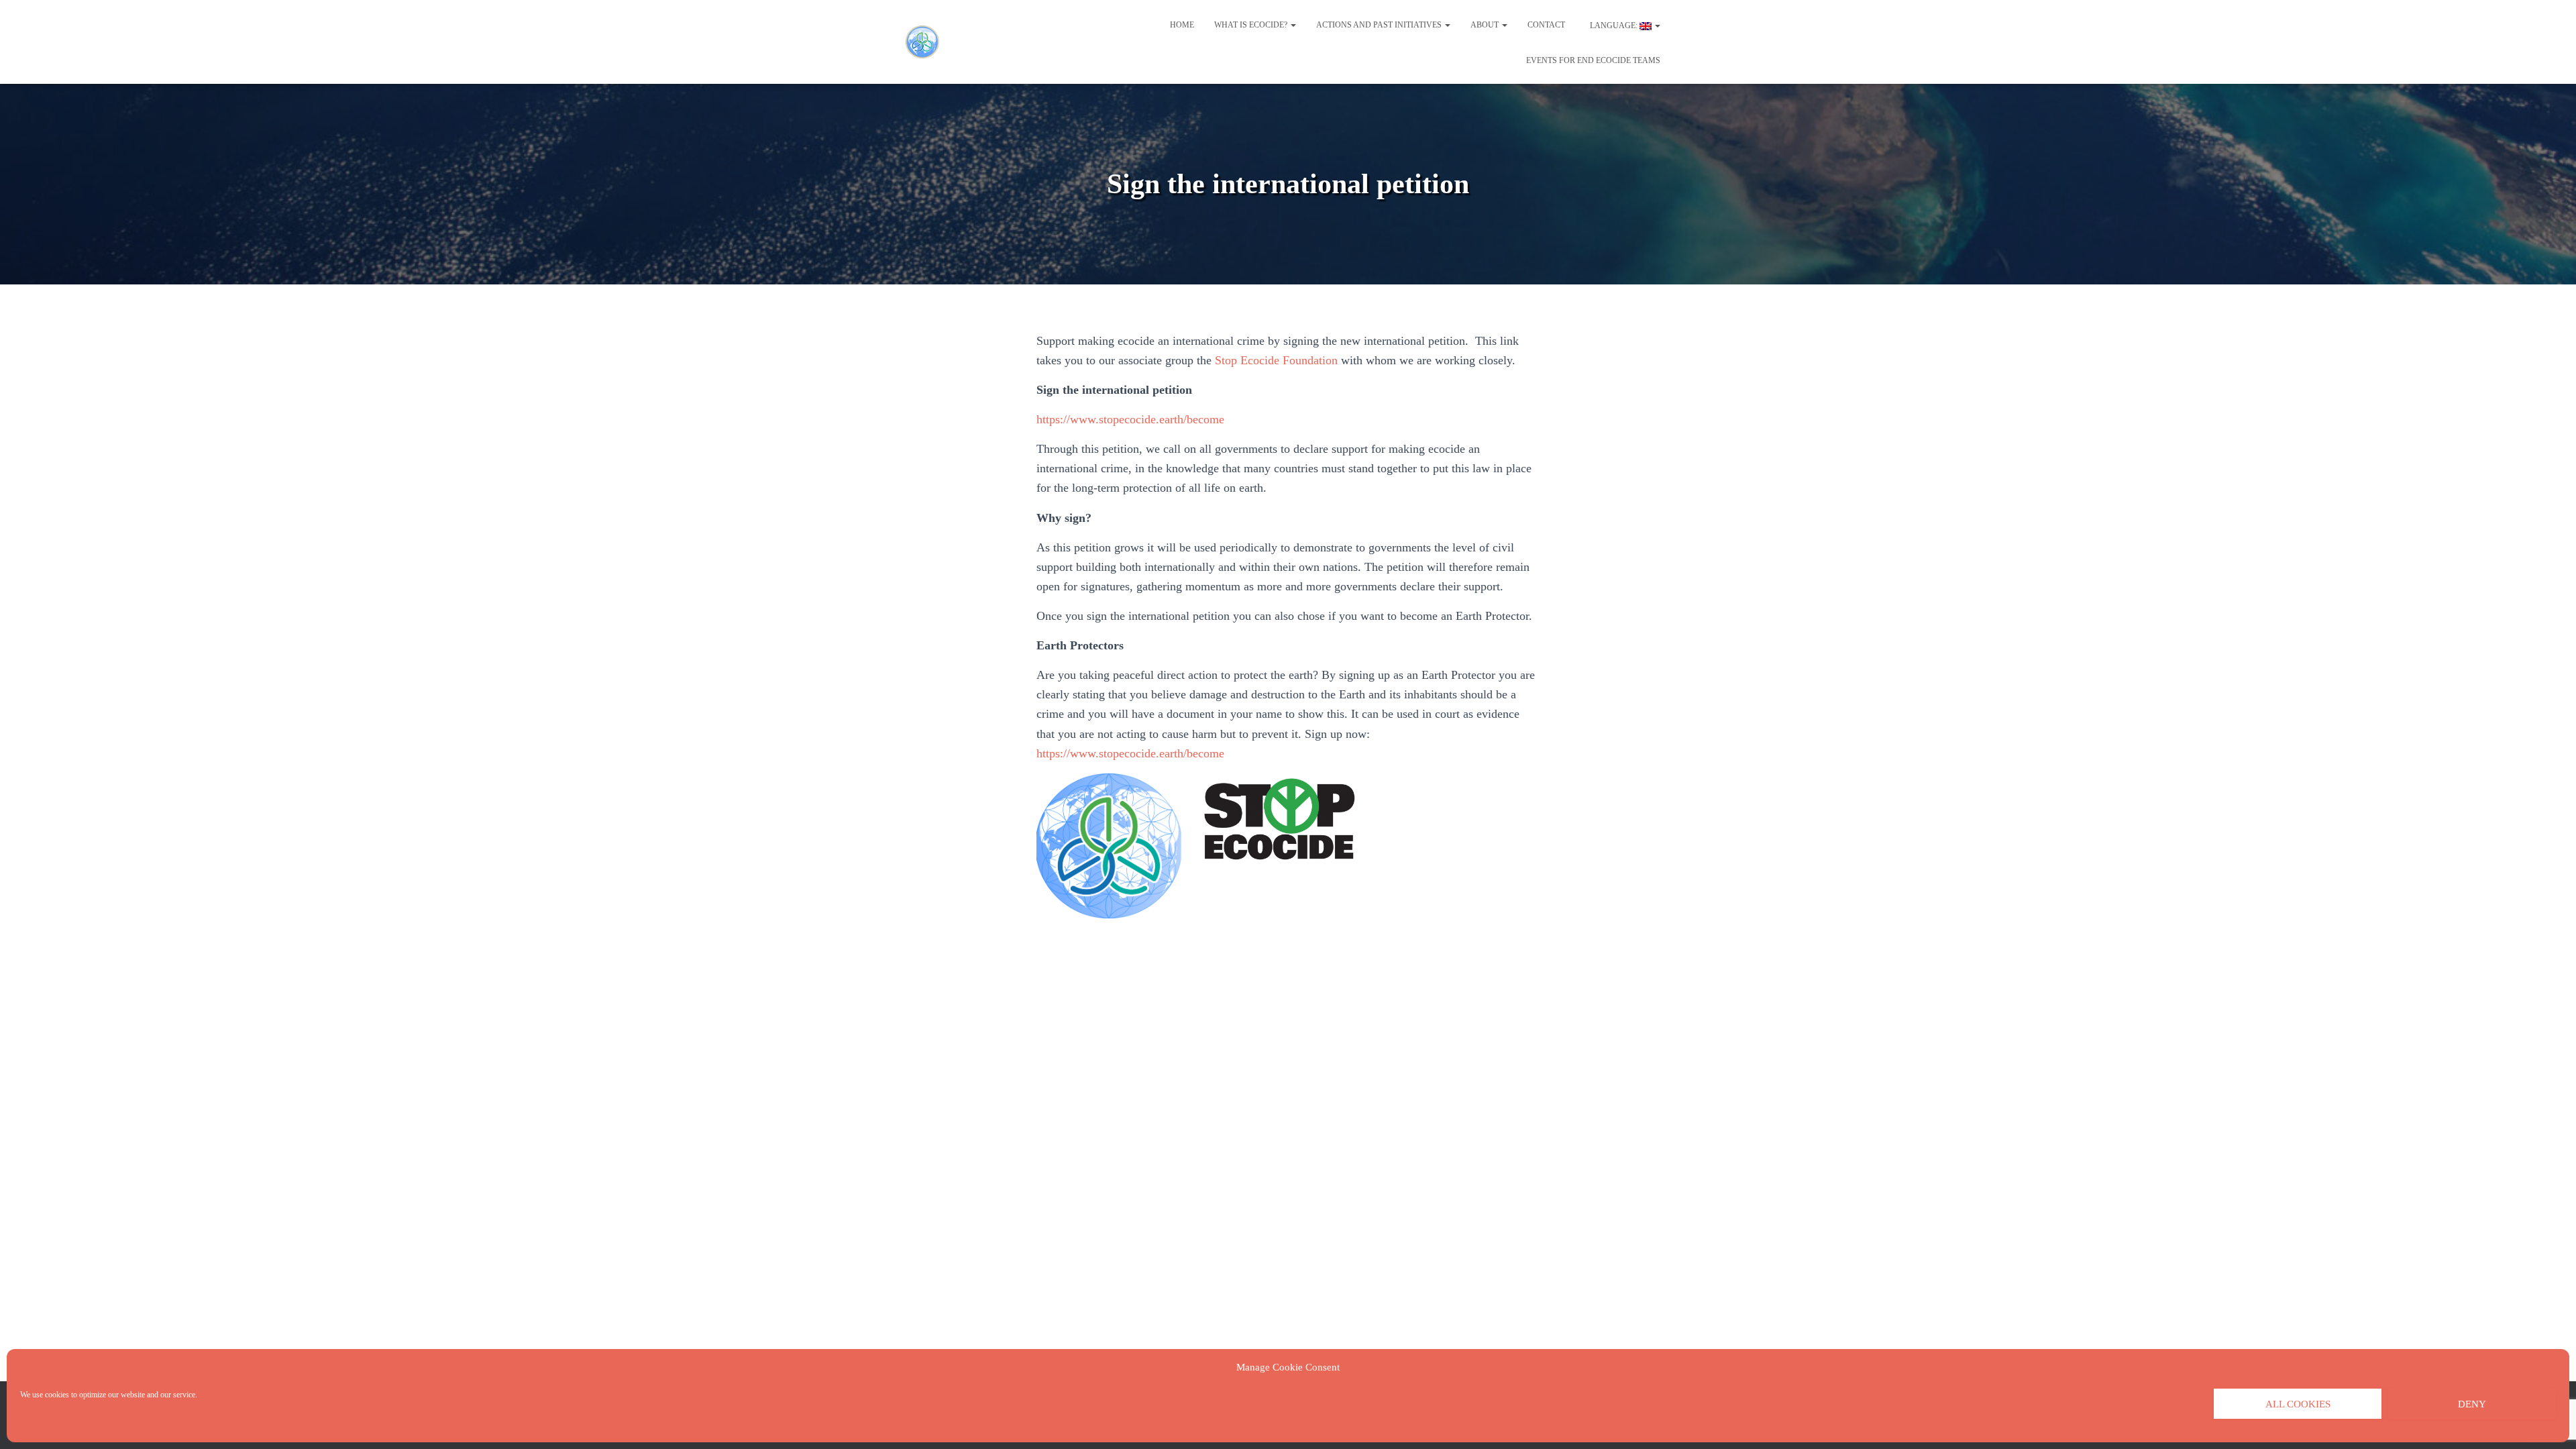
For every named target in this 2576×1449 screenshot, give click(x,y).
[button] (1293, 25)
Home (1182, 25)
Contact (1546, 25)
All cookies (2298, 1404)
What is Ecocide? (1252, 25)
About (1486, 25)
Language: (1614, 25)
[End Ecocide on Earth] (945, 42)
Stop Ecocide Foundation (1276, 360)
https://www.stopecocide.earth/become (1130, 419)
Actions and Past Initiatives (1380, 25)
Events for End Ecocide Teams (1593, 60)
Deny (2472, 1404)
